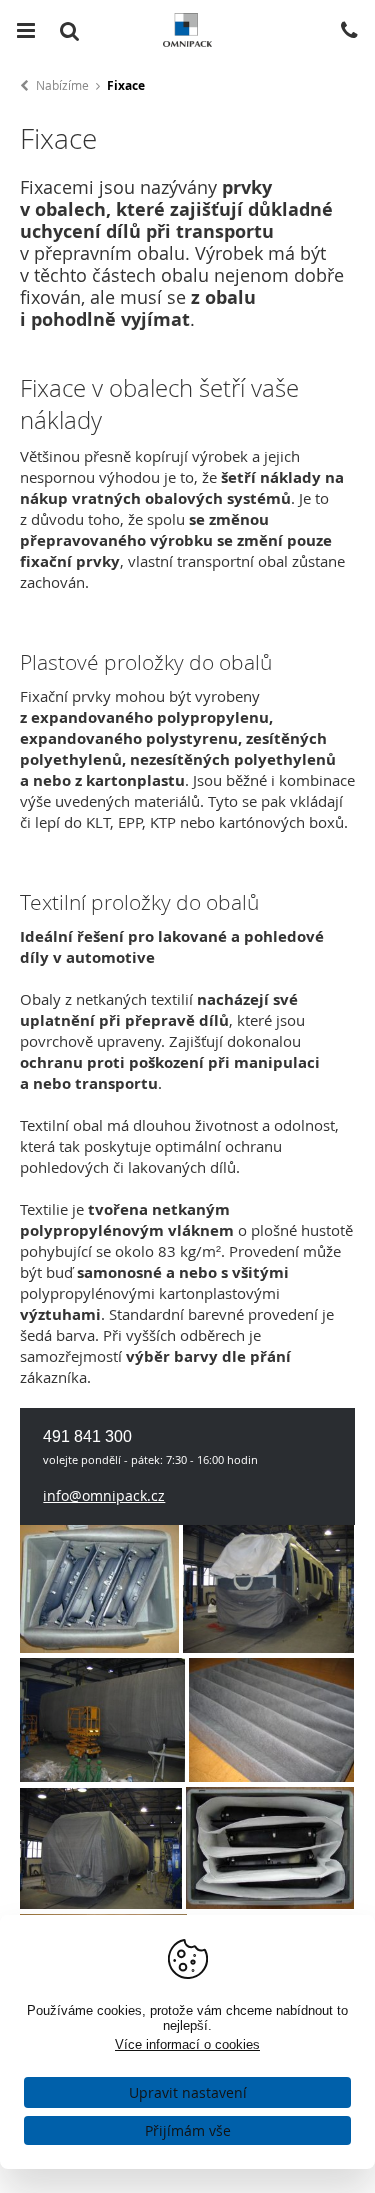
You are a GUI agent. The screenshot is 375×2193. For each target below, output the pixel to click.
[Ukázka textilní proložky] (271, 1776)
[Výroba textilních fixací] (102, 1776)
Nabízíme (62, 85)
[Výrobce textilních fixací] (268, 1647)
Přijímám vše (188, 2130)
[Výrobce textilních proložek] (99, 1647)
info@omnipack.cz (104, 1495)
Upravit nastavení (188, 2092)
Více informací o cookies (187, 2044)
